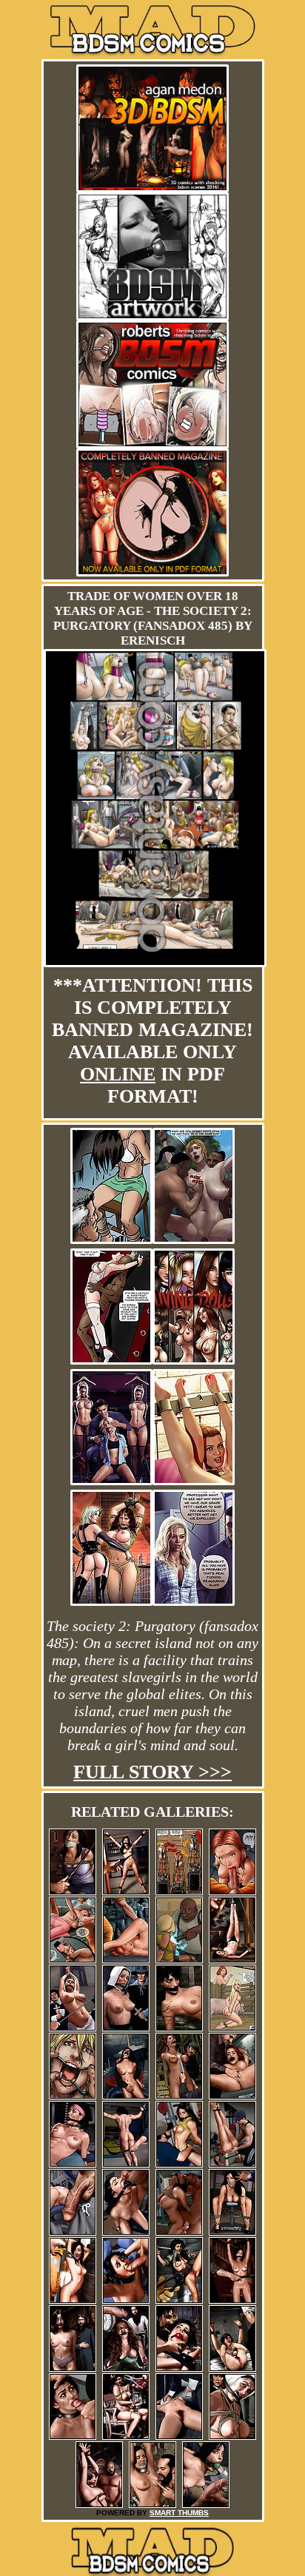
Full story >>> (152, 1772)
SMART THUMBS (179, 2513)
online (118, 1074)
